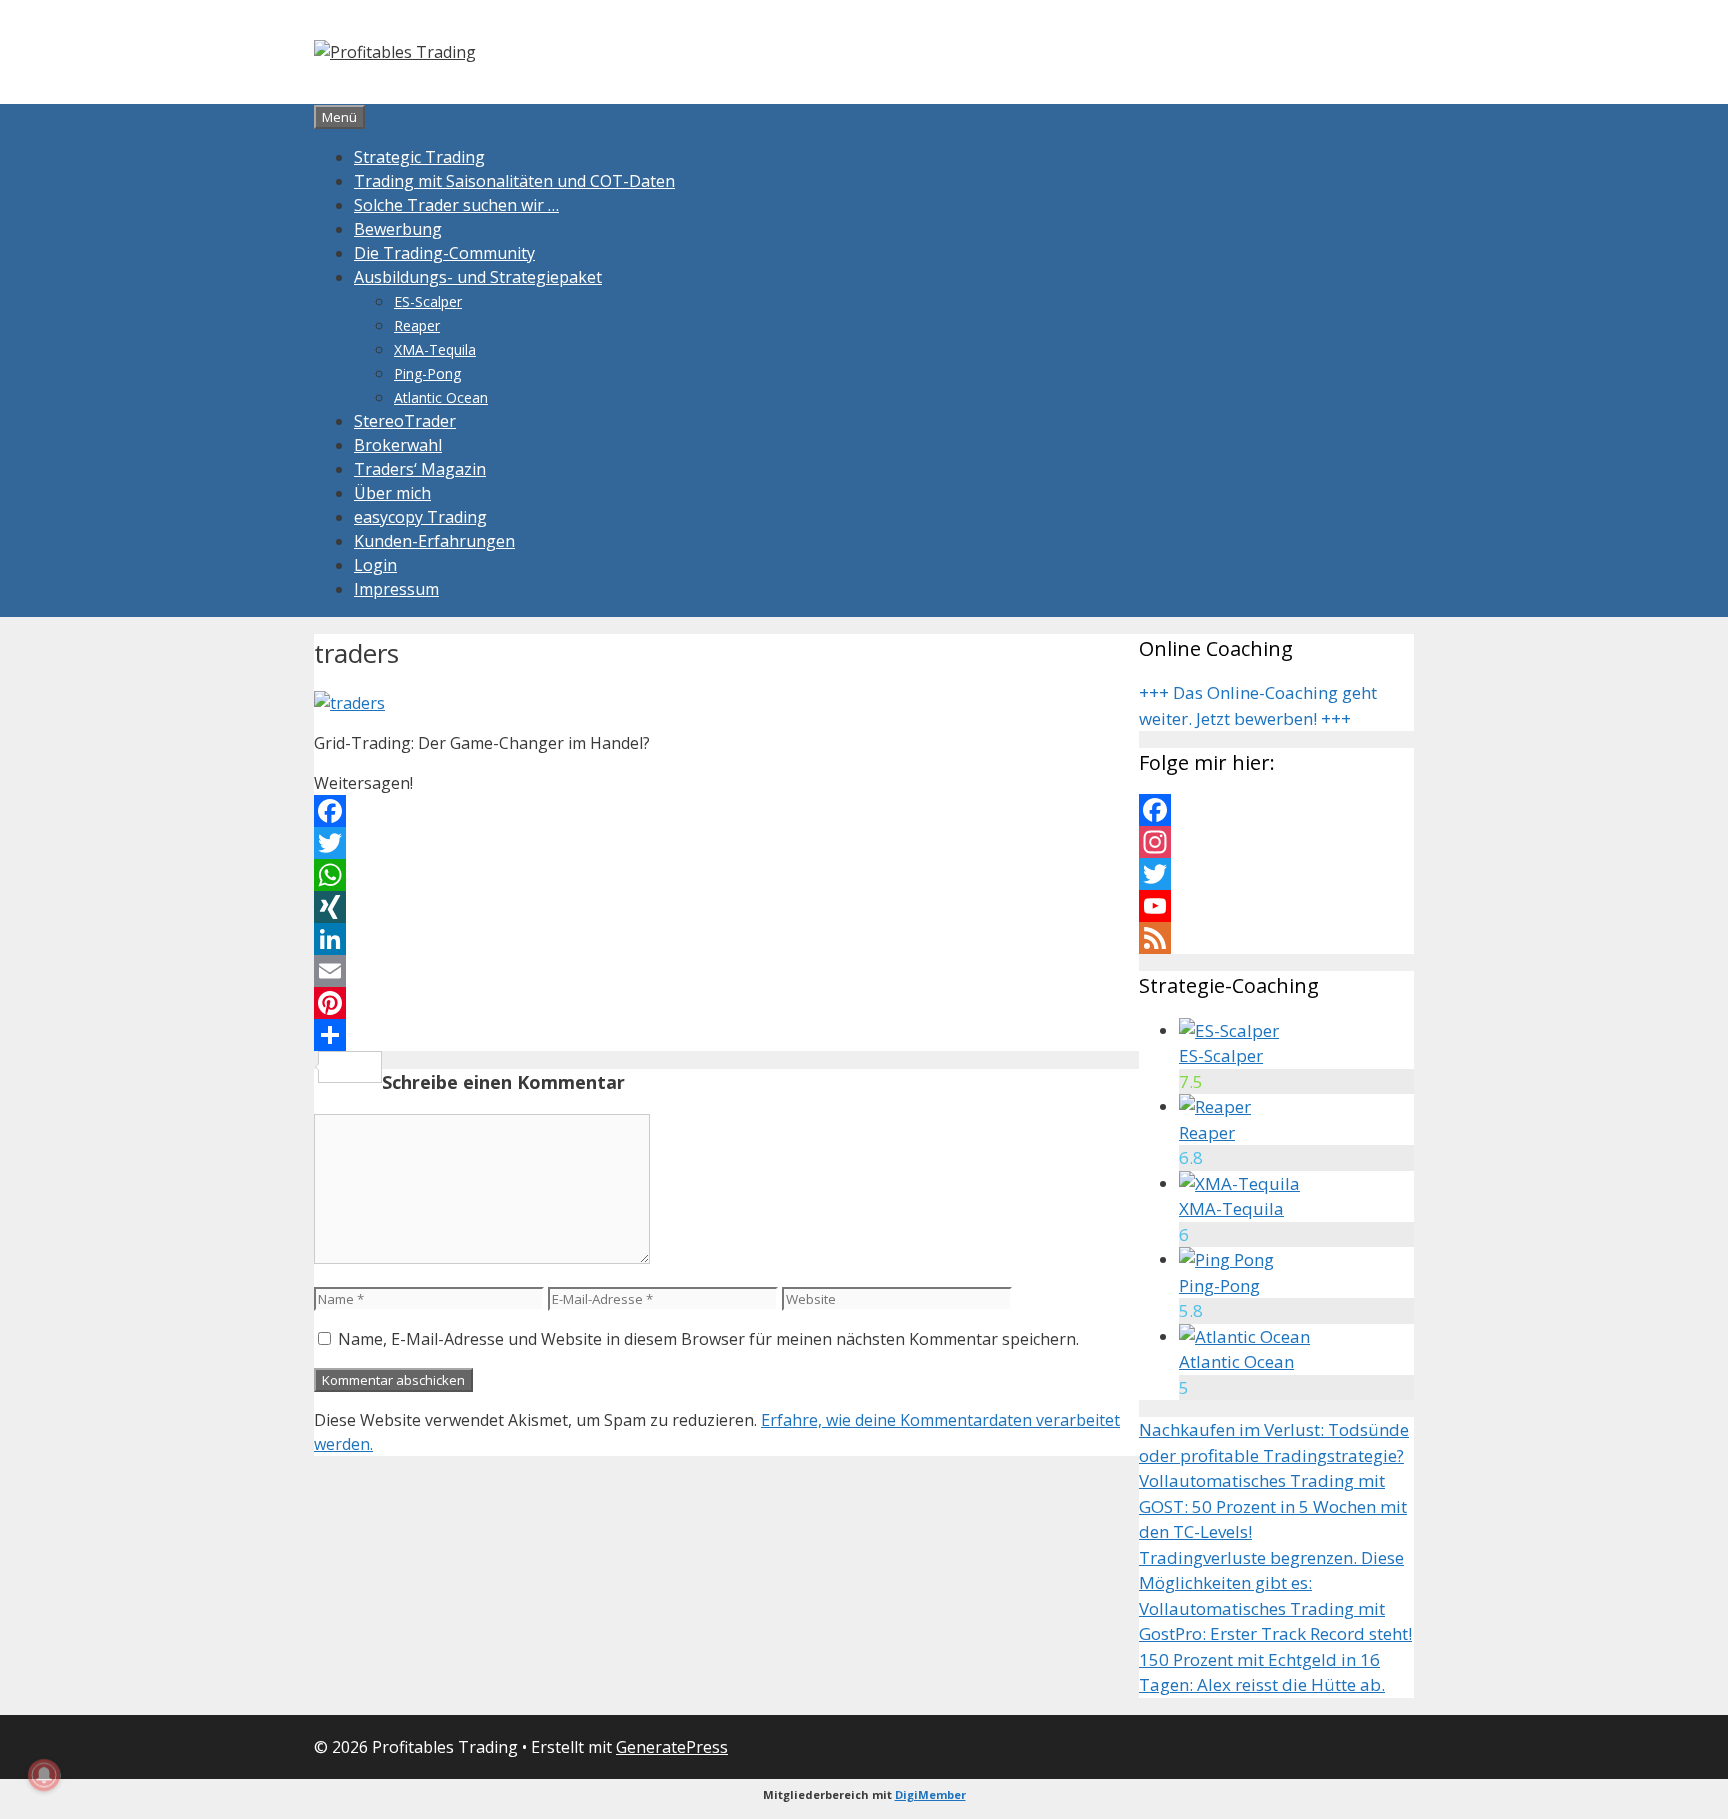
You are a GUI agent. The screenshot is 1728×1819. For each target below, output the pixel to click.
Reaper (417, 325)
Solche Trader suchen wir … (456, 205)
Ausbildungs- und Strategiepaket (478, 277)
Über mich (392, 493)
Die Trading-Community (444, 253)
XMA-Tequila (435, 349)
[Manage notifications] (44, 1775)
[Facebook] (726, 811)
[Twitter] (726, 843)
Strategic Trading (419, 157)
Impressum (396, 589)
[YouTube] (1276, 906)
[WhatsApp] (726, 875)
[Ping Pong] (1226, 1259)
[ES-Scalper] (1229, 1030)
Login (375, 565)
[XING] (726, 907)
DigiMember (930, 1794)
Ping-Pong (427, 373)
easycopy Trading (420, 517)
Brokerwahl (398, 445)
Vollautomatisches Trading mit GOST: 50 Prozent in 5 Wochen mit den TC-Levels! (1273, 1506)
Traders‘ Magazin (420, 469)
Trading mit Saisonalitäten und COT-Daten (514, 181)
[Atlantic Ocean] (1244, 1336)
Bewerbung (398, 229)
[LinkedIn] (726, 939)
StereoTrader (405, 421)
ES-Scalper (428, 301)
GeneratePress (672, 1747)
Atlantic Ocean (441, 397)
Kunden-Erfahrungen (434, 541)
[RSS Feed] (1276, 938)
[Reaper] (1215, 1106)
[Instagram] (1276, 842)
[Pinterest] (726, 1003)
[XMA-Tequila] (1239, 1183)
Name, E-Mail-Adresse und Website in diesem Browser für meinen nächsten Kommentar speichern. (708, 1339)
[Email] (726, 971)
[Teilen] (726, 1035)
